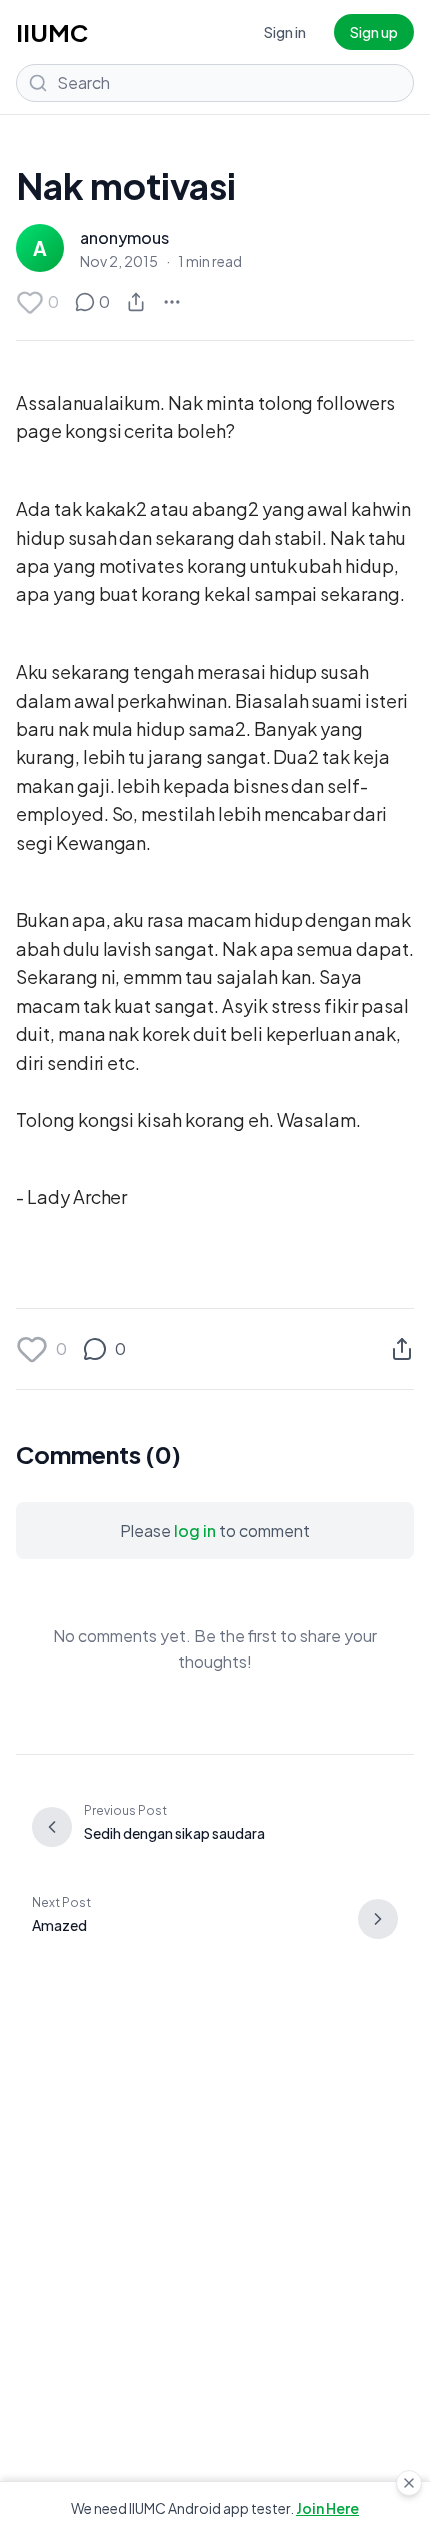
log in (195, 1530)
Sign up (374, 32)
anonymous (124, 237)
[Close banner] (409, 2483)
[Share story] (136, 302)
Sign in (285, 32)
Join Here (327, 2508)
